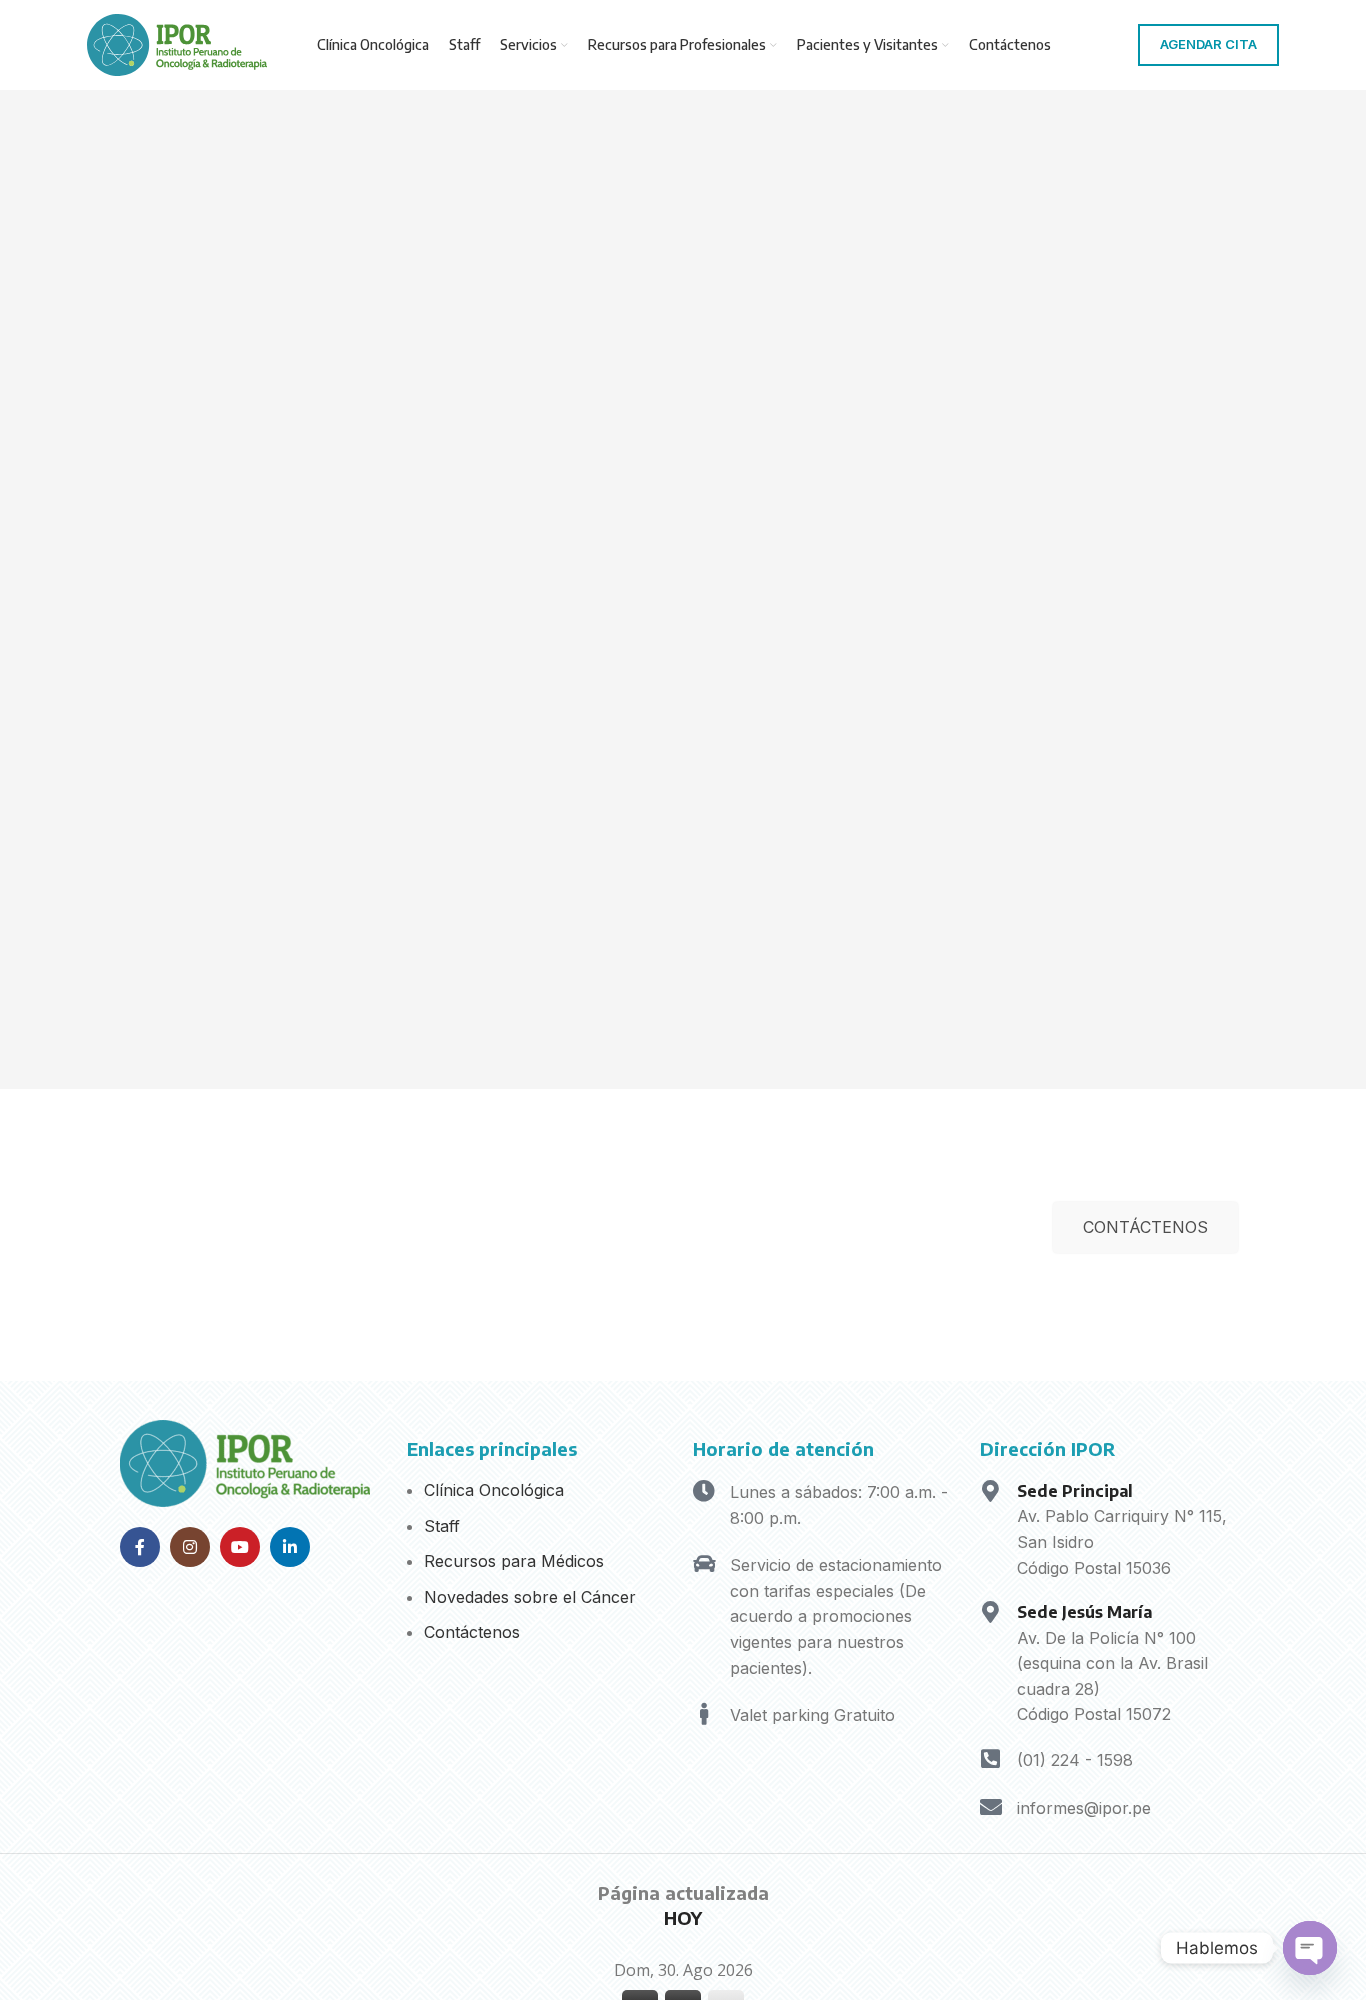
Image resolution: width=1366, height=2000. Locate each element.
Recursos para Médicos (514, 1561)
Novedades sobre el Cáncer (530, 1597)
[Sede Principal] (991, 1491)
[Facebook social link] (140, 1547)
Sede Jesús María (1084, 1612)
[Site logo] (177, 43)
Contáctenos (472, 1632)
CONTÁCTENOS (1145, 1227)
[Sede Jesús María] (991, 1612)
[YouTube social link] (240, 1547)
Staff (442, 1526)
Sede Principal (1075, 1491)
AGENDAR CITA (1208, 44)
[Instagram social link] (190, 1547)
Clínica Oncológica (494, 1490)
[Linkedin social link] (290, 1547)
